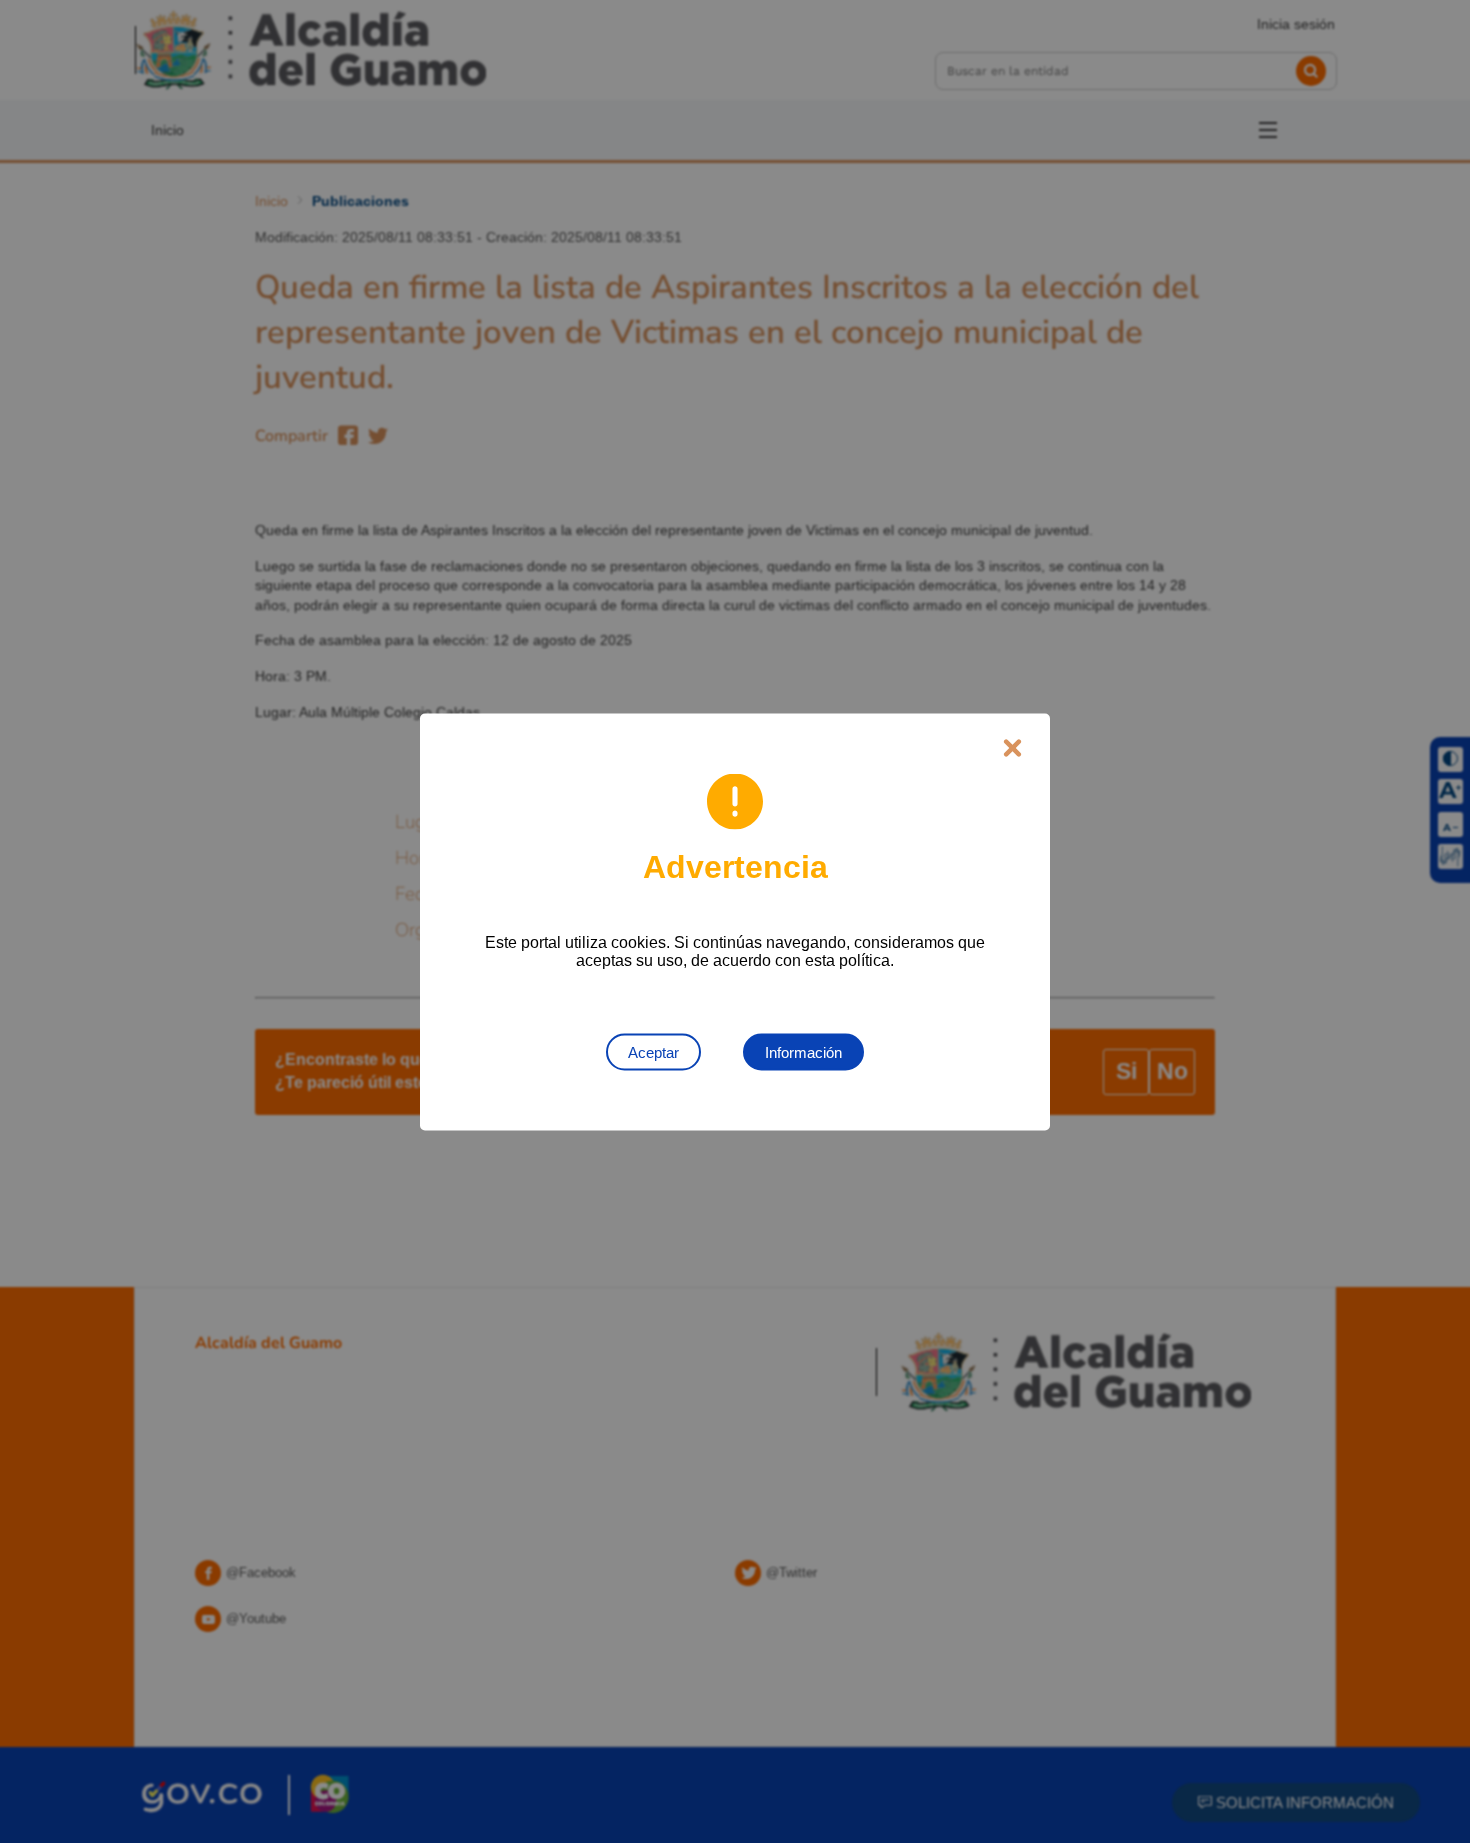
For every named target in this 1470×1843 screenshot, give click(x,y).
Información (803, 1051)
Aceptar (653, 1051)
